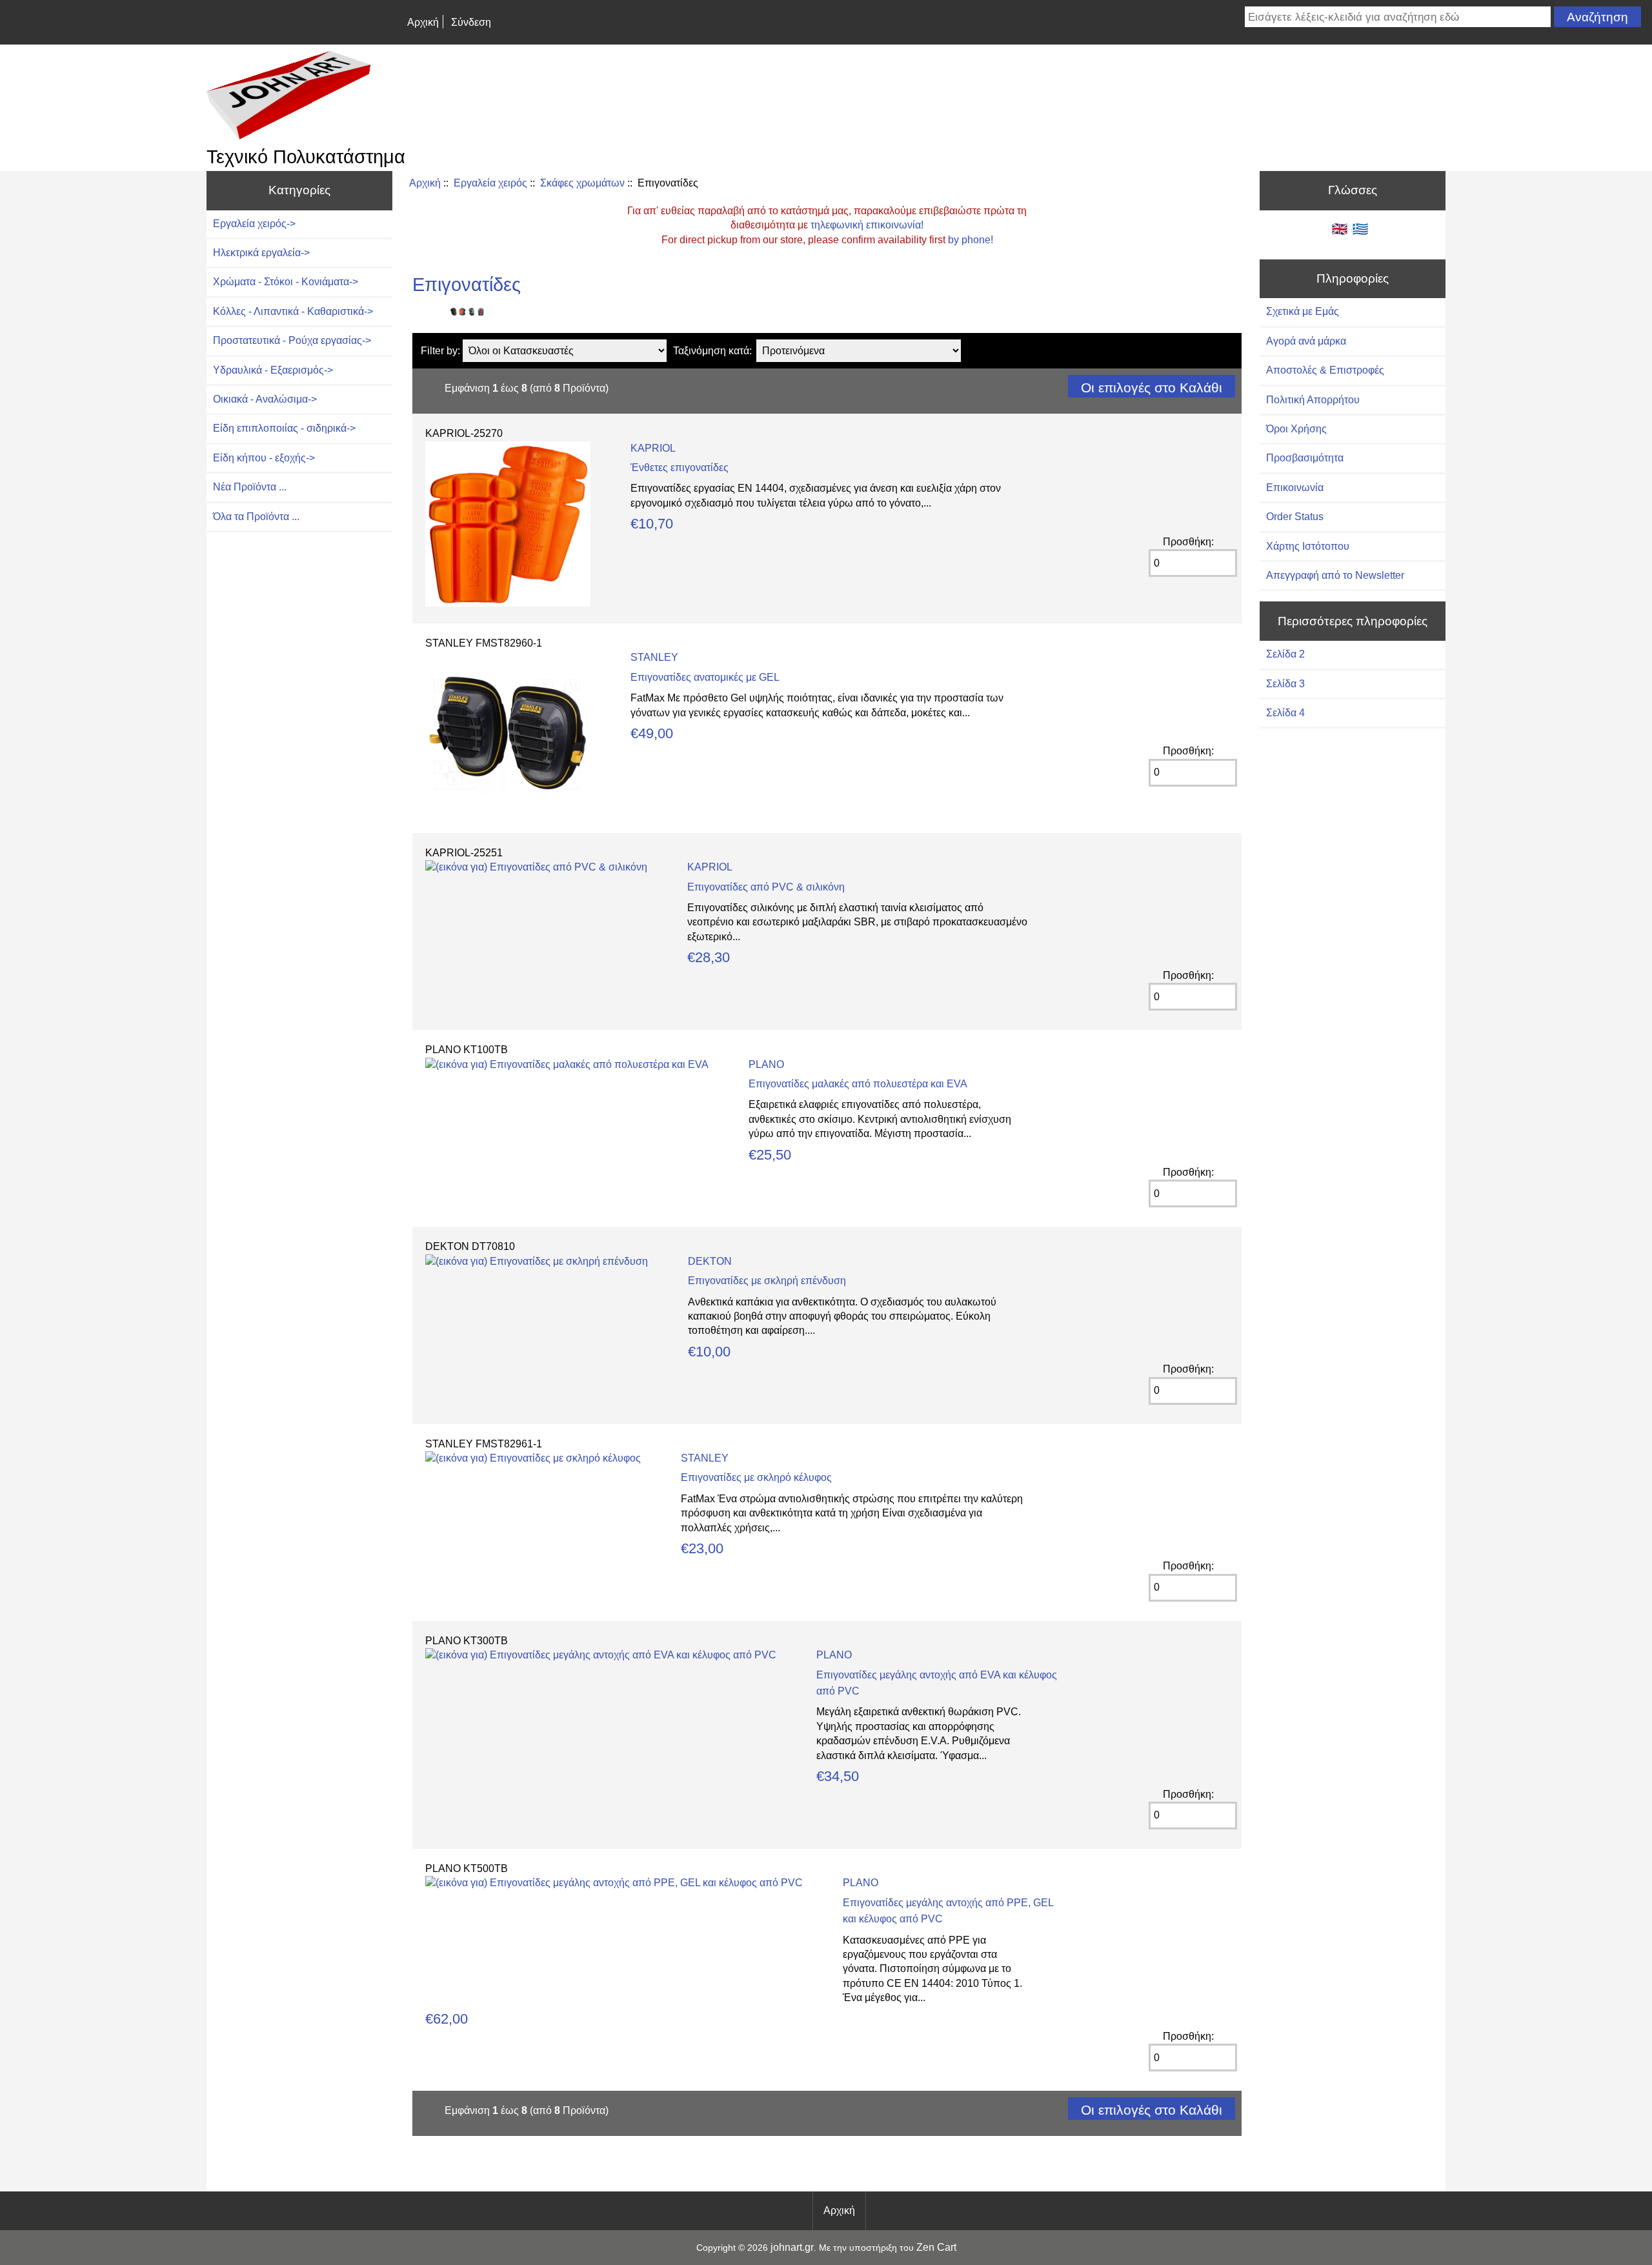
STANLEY (654, 657)
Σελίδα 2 (1285, 654)
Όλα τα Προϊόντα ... (256, 517)
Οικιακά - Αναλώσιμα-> (265, 399)
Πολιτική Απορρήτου (1313, 400)
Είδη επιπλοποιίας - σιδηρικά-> (284, 428)
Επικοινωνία (1295, 488)
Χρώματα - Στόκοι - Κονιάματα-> (286, 282)
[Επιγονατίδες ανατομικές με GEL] (508, 812)
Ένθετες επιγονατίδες (680, 468)
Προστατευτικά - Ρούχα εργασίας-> (292, 340)
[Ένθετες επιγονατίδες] (508, 603)
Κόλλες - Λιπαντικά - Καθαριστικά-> (293, 311)
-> (254, 224)
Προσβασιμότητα (1305, 458)
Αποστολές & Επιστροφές (1325, 370)
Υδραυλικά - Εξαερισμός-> (273, 370)
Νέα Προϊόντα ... (250, 487)
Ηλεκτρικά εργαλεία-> (261, 253)
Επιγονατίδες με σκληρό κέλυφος (756, 1477)
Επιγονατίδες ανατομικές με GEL (705, 677)
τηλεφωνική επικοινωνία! (867, 225)
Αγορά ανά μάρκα (1306, 341)
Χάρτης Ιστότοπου (1308, 546)
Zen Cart (936, 2247)
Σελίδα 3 (1285, 684)
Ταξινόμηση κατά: (712, 351)
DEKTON (710, 1261)
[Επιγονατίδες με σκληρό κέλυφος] (533, 1458)
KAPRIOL (653, 448)
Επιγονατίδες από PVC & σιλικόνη (766, 887)
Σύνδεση (471, 22)
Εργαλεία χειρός (490, 183)
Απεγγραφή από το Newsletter (1335, 575)
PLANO (766, 1064)
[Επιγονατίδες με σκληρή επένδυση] (537, 1261)
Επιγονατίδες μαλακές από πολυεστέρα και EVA (858, 1084)
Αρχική (423, 22)
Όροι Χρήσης (1296, 429)
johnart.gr (792, 2247)
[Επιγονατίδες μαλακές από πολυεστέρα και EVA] (567, 1064)
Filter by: (440, 351)
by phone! (971, 240)
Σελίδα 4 (1285, 713)
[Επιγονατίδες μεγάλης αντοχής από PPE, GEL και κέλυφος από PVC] (614, 1883)
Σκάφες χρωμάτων (582, 183)
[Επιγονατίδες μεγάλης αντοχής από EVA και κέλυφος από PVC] (601, 1655)
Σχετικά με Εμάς (1303, 311)
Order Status (1295, 517)
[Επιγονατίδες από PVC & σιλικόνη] (536, 867)
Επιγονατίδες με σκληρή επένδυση (767, 1281)
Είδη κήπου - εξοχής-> (264, 458)
